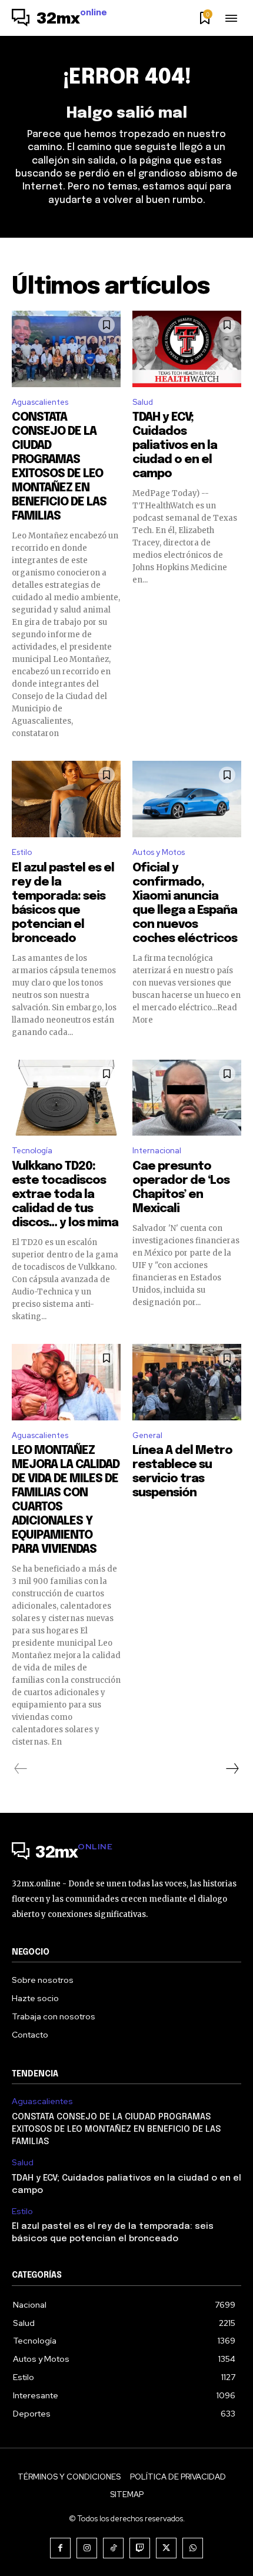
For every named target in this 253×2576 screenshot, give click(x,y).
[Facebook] (60, 2548)
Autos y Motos (159, 852)
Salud (143, 402)
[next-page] (232, 1769)
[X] (166, 2548)
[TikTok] (113, 2548)
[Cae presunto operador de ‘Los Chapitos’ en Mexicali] (187, 1098)
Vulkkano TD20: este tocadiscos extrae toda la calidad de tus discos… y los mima (65, 1195)
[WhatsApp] (193, 2548)
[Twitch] (140, 2548)
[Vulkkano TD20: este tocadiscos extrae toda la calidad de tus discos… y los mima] (66, 1098)
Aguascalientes (40, 402)
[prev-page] (21, 1769)
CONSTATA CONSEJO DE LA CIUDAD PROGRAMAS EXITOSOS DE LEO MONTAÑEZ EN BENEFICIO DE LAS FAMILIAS (116, 2129)
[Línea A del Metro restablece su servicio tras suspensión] (187, 1382)
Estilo (22, 852)
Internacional (157, 1151)
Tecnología (32, 1151)
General (147, 1435)
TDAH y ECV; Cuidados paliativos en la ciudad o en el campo (175, 446)
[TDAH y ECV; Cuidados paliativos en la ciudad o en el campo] (187, 349)
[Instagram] (87, 2548)
